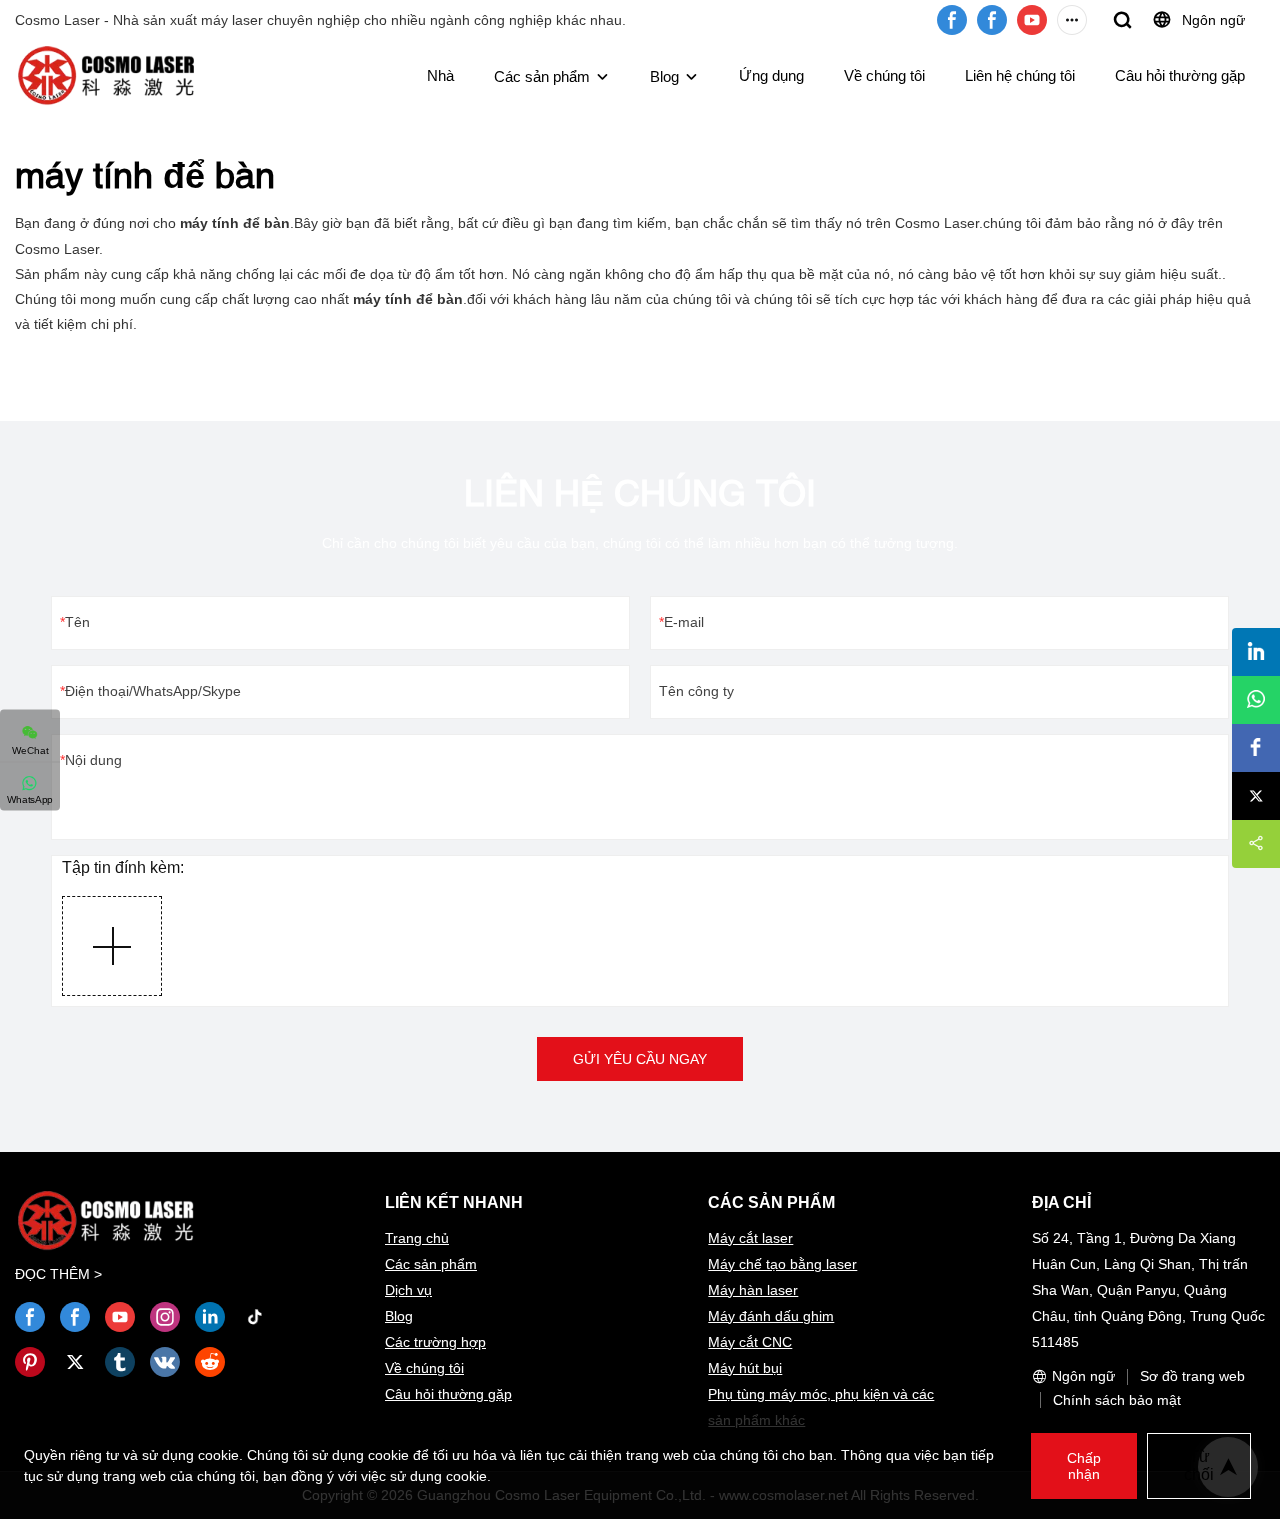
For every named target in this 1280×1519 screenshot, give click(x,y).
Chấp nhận (1084, 1466)
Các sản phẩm (542, 76)
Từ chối (1199, 1465)
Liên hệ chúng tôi (1020, 75)
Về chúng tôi (884, 75)
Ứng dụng (771, 75)
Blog (664, 76)
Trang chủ (417, 1238)
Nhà (440, 75)
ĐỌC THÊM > (58, 1274)
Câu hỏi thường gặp (1180, 75)
